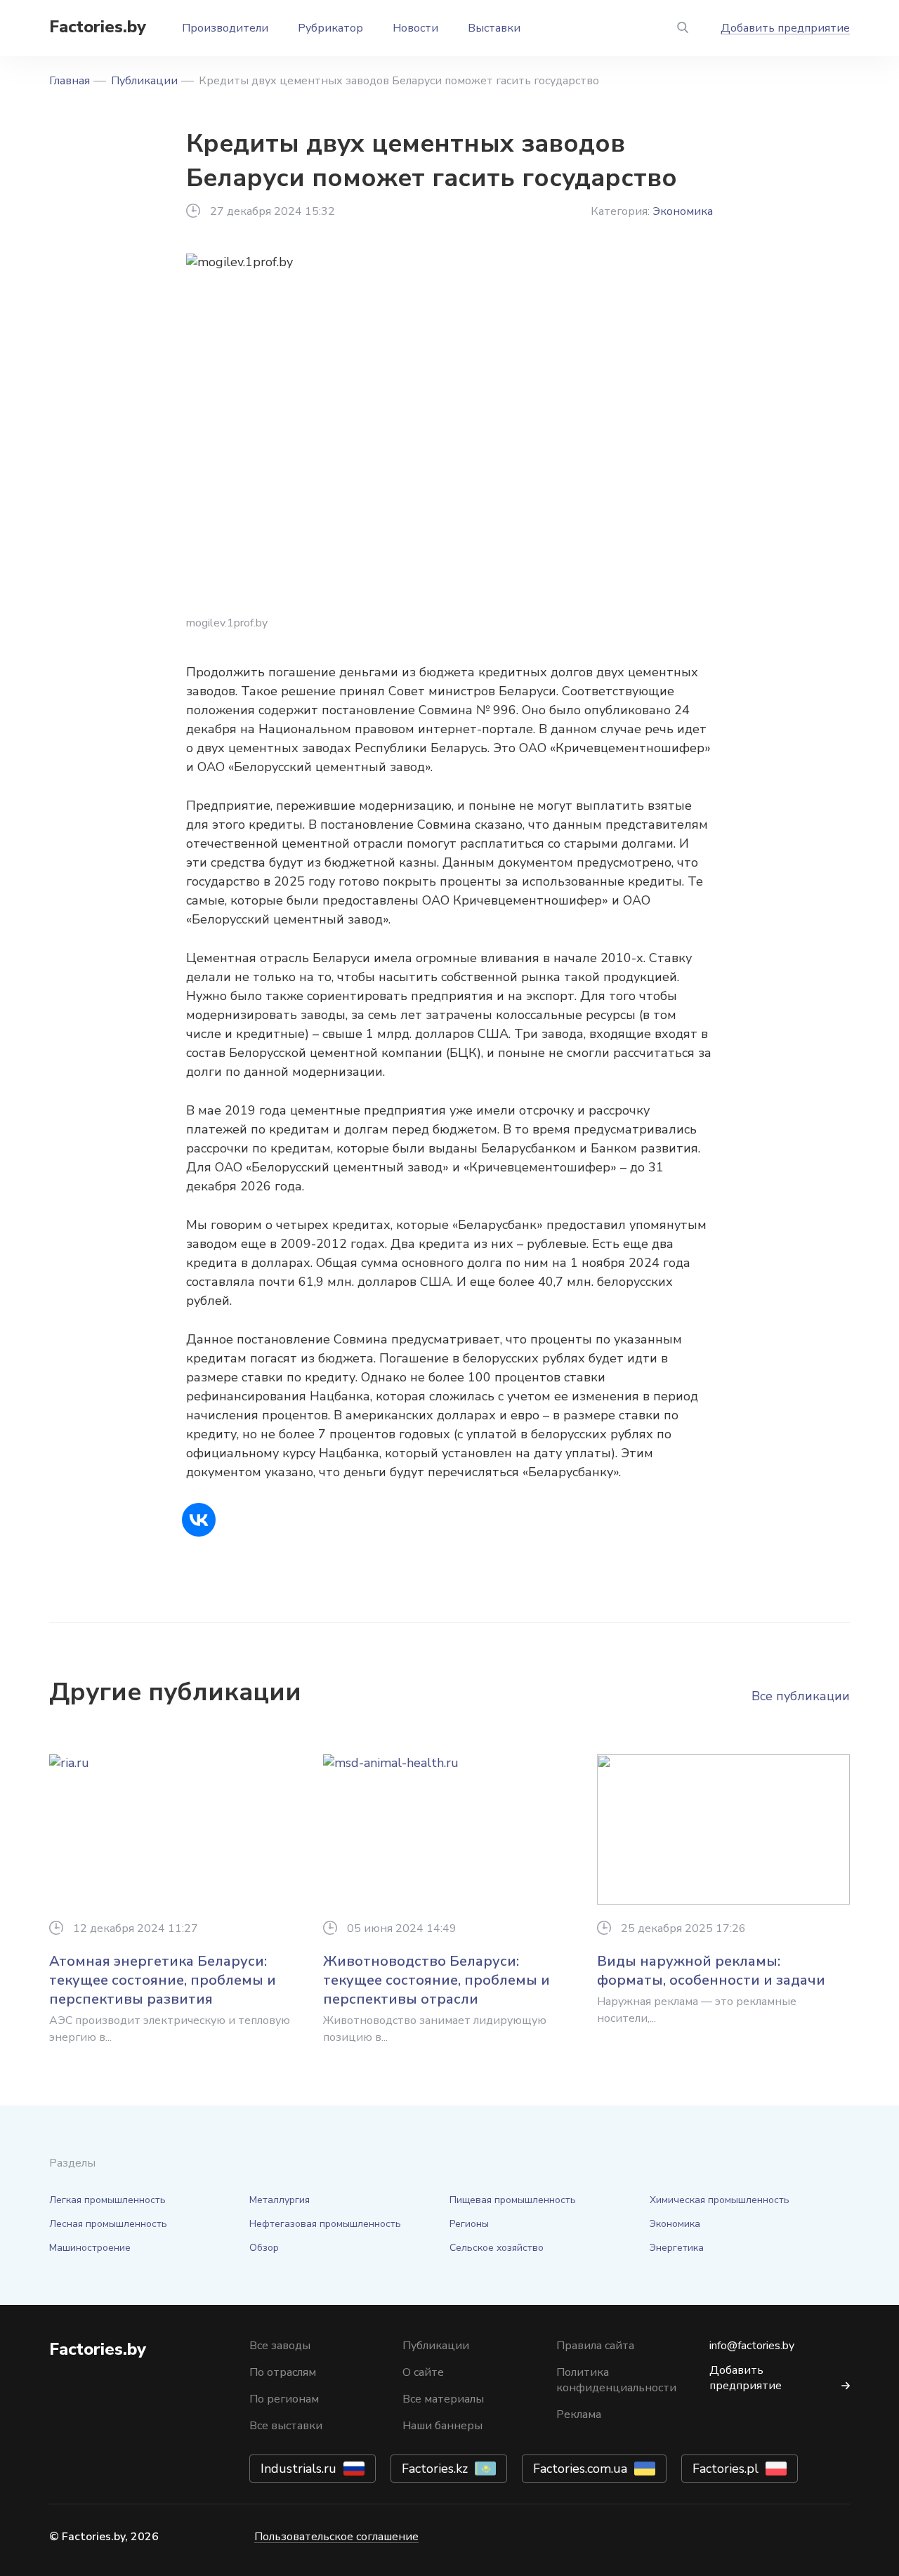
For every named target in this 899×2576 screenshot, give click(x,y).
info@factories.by (752, 2346)
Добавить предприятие (785, 28)
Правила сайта (595, 2346)
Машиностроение (90, 2248)
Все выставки (286, 2426)
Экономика (683, 211)
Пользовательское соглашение (336, 2537)
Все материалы (443, 2399)
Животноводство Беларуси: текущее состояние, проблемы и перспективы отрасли (437, 1980)
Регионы (469, 2224)
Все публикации (801, 1696)
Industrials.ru (298, 2469)
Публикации (144, 81)
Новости (415, 28)
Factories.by (98, 27)
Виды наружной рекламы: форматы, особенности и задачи (711, 1971)
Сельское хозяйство (497, 2248)
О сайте (423, 2372)
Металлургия (280, 2200)
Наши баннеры (442, 2426)
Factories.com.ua (580, 2469)
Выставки (494, 28)
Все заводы (280, 2346)
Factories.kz (435, 2469)
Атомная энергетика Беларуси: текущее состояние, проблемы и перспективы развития (163, 1980)
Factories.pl (726, 2469)
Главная (70, 81)
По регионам (284, 2399)
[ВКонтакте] (199, 1520)
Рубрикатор (330, 28)
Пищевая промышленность (513, 2200)
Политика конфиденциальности (616, 2380)
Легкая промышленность (107, 2200)
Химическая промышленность (720, 2200)
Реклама (579, 2414)
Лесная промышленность (108, 2224)
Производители (225, 28)
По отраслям (283, 2372)
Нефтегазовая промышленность (325, 2224)
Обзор (264, 2248)
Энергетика (677, 2248)
